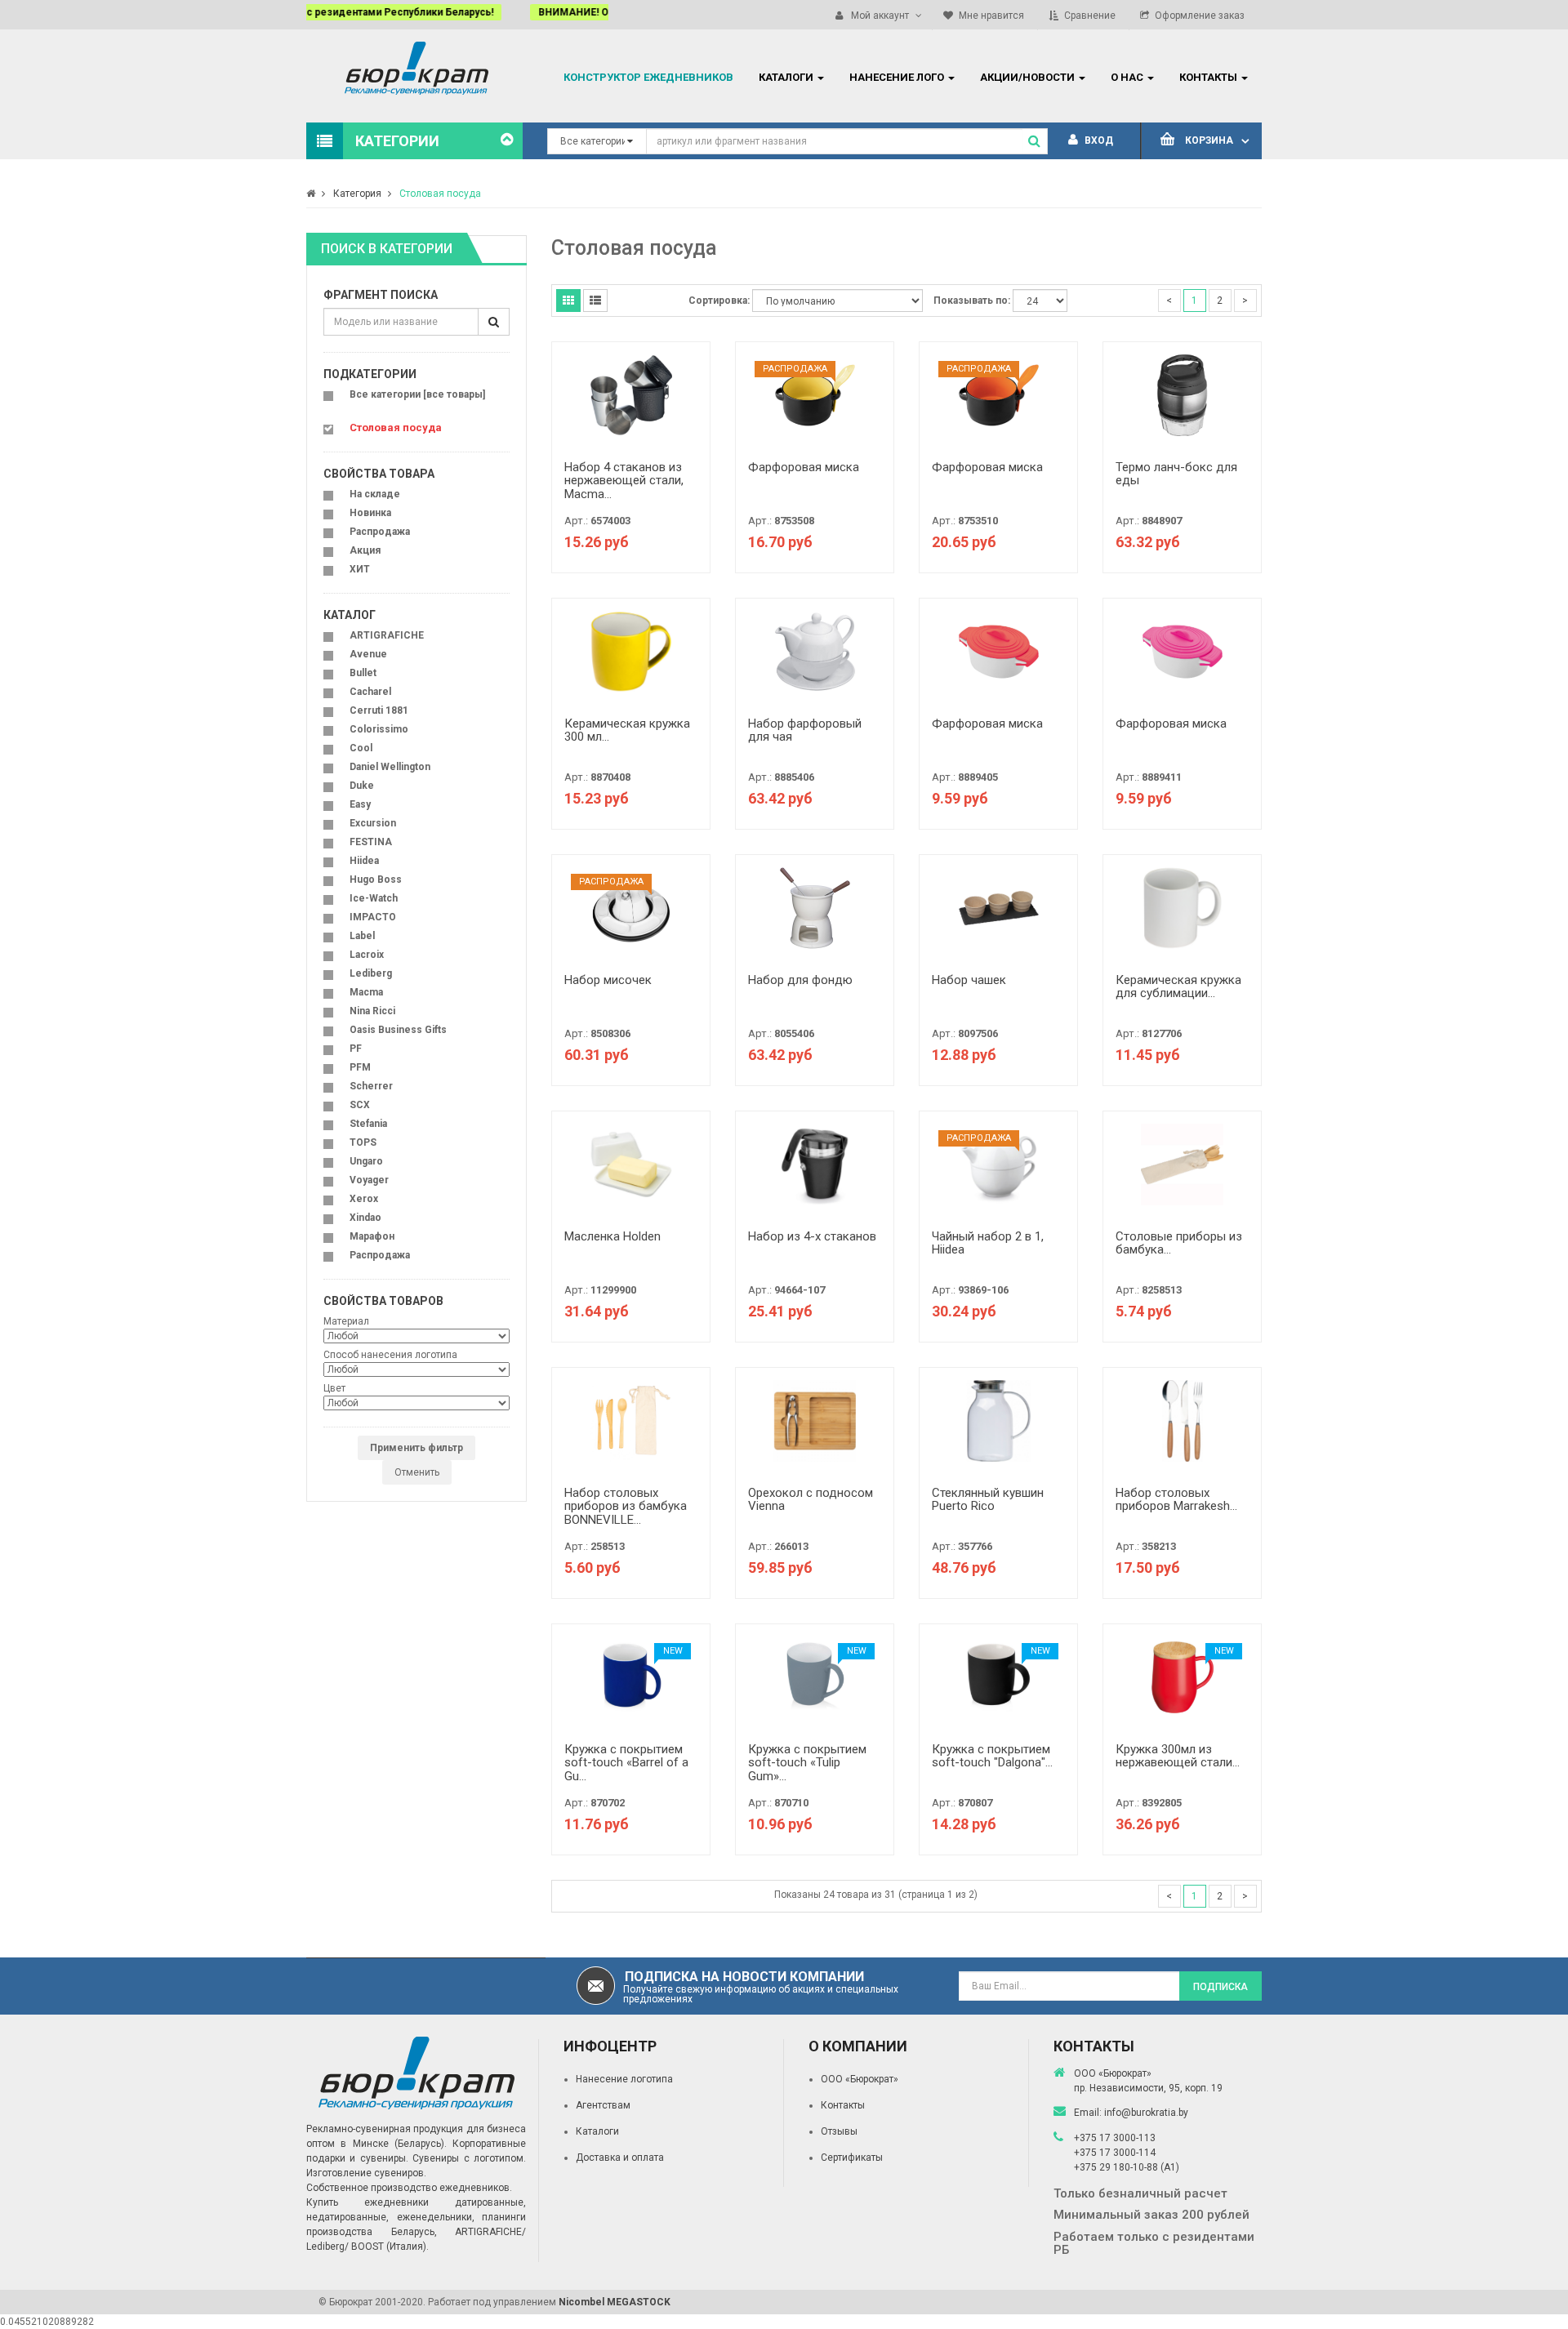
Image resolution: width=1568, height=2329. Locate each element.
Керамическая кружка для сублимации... (1178, 987)
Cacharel (370, 692)
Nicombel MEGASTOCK (615, 2302)
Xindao (365, 1218)
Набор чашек (969, 980)
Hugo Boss (376, 879)
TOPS (363, 1142)
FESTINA (371, 842)
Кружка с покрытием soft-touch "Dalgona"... (992, 1756)
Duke (362, 786)
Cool (361, 748)
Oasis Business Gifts (398, 1030)
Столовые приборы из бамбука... (1179, 1243)
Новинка (370, 513)
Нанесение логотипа (624, 2079)
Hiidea (364, 861)
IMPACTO (373, 917)
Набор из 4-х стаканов (812, 1236)
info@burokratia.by (1146, 2113)
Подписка (1221, 1987)
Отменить (417, 1472)
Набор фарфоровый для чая (805, 730)
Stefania (368, 1124)
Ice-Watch (374, 898)
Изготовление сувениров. (366, 2173)
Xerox (364, 1199)
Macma (366, 992)
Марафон (372, 1236)
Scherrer (371, 1086)
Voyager (369, 1180)
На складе (375, 494)
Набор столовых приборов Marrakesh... (1176, 1500)
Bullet (363, 673)
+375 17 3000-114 (1115, 2153)
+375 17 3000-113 (1115, 2138)
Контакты (843, 2105)
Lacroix (367, 955)
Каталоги (597, 2131)
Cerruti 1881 (379, 710)
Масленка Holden (612, 1236)
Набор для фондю (800, 980)
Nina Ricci (372, 1011)
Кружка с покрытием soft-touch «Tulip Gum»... (807, 1763)
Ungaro (366, 1161)
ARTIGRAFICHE (387, 635)
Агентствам (603, 2105)
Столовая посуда (440, 194)
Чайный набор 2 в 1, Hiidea (988, 1243)
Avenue (368, 654)
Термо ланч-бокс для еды (1176, 474)
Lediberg (371, 973)
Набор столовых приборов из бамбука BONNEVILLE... (626, 1506)
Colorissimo (379, 729)
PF (356, 1049)
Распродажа (380, 532)
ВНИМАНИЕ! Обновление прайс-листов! (418, 12)
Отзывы (839, 2131)
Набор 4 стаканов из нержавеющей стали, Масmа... (624, 481)
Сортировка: (719, 301)
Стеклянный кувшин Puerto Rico (988, 1500)
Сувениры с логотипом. (469, 2158)
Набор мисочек (608, 980)
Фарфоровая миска (804, 467)
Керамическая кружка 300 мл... (627, 730)
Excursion (373, 823)
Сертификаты (852, 2158)
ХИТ (360, 569)
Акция (365, 550)
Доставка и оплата (620, 2158)
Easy (360, 804)
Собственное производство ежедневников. (409, 2188)
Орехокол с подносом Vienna (811, 1500)
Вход (1098, 140)
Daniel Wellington (390, 767)
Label (362, 936)
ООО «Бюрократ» (860, 2079)
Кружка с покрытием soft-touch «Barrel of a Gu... (626, 1763)
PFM (360, 1067)
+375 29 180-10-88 (1117, 2167)
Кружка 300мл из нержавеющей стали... (1178, 1756)
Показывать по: (972, 301)
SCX (360, 1105)
